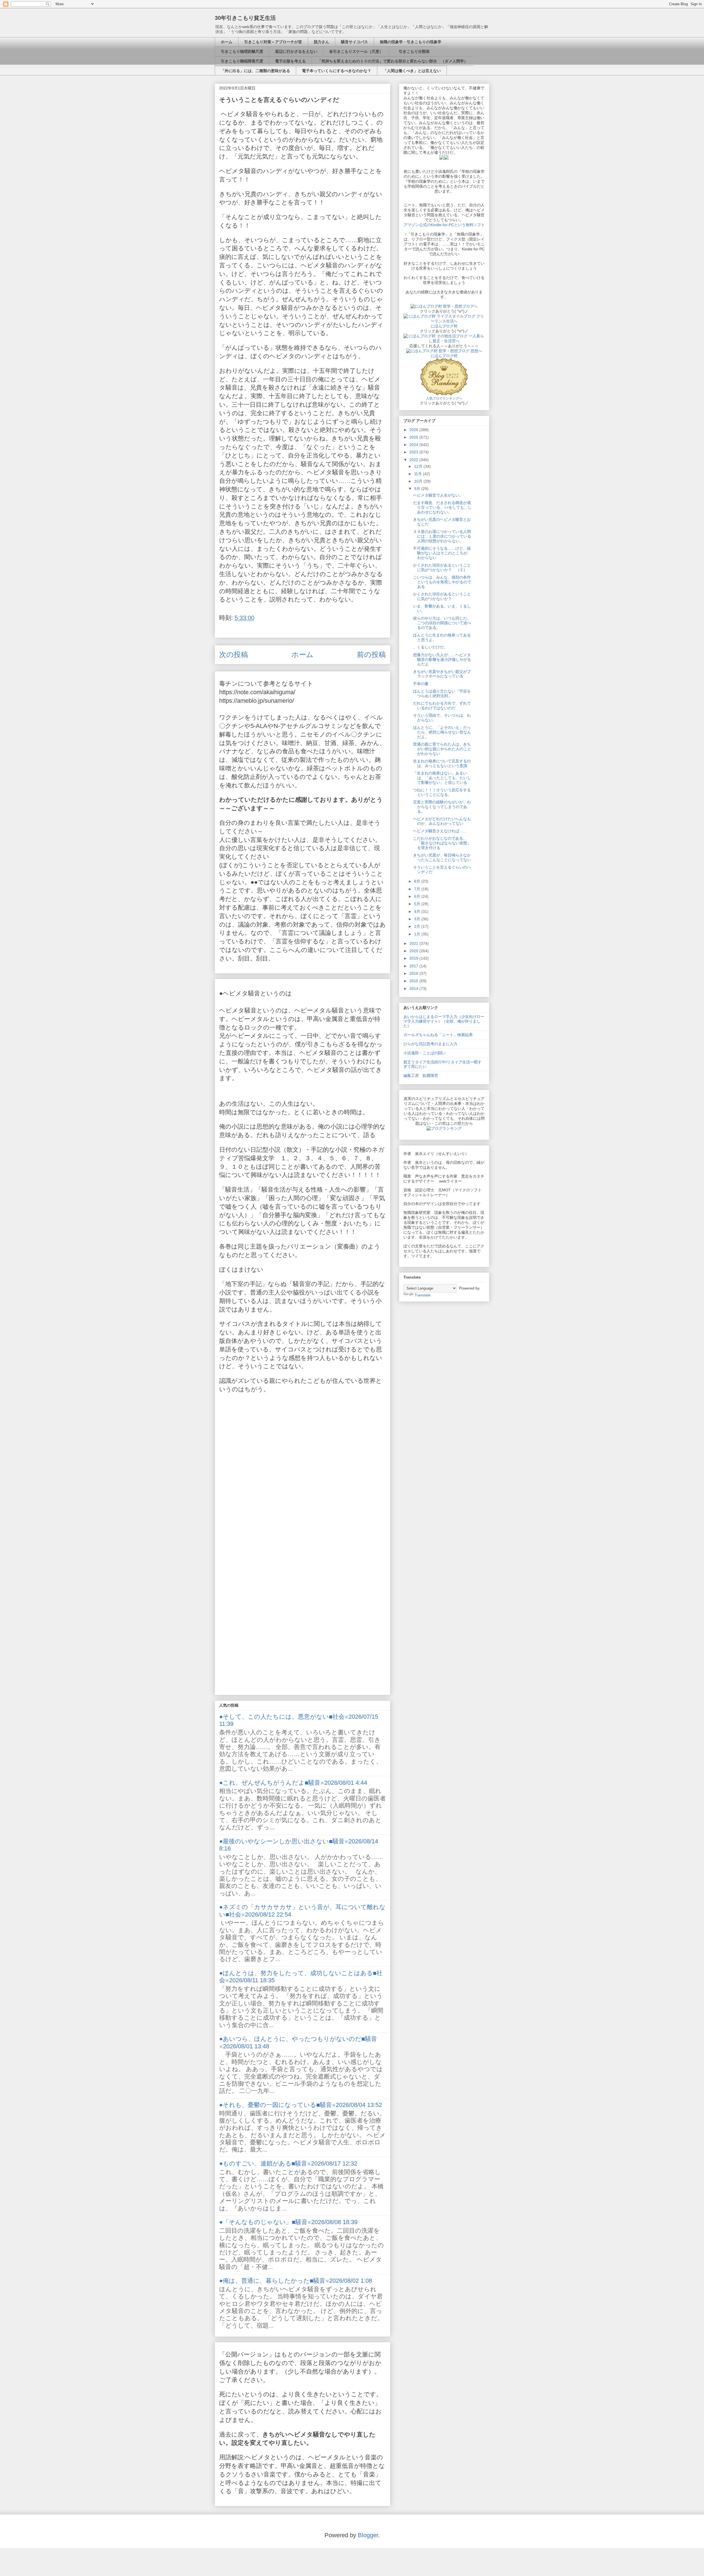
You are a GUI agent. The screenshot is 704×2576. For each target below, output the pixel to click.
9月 (418, 489)
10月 (419, 481)
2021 (414, 943)
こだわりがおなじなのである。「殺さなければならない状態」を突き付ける (442, 843)
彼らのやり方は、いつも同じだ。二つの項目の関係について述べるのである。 (442, 623)
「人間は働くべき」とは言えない (412, 71)
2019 (414, 958)
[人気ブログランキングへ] (444, 394)
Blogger (368, 2535)
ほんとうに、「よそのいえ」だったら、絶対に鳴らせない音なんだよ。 (442, 732)
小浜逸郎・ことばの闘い (425, 1053)
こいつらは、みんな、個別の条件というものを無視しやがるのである (442, 582)
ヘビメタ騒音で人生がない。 (438, 495)
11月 (419, 474)
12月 (419, 466)
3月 (418, 919)
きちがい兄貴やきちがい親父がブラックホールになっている (442, 674)
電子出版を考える (290, 61)
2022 (414, 460)
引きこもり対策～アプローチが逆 (273, 42)
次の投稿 (234, 655)
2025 (414, 437)
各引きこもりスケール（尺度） (356, 51)
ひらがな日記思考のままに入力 (430, 1044)
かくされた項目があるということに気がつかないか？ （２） (442, 567)
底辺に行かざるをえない (296, 51)
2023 (414, 452)
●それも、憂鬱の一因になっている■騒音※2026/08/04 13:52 (301, 2105)
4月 (418, 911)
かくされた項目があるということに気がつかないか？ (442, 596)
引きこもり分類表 (412, 51)
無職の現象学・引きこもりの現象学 (411, 42)
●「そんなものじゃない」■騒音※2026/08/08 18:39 (288, 2222)
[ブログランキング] (444, 1128)
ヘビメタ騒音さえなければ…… (440, 831)
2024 (414, 445)
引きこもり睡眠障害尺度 (242, 61)
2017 (414, 966)
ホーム (227, 42)
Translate (423, 1295)
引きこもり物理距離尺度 (242, 51)
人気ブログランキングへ (444, 398)
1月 (418, 934)
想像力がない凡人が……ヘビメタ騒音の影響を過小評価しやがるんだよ (442, 659)
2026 (414, 430)
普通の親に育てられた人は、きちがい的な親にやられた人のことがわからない (442, 749)
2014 (414, 989)
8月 (418, 881)
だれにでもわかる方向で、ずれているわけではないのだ (442, 706)
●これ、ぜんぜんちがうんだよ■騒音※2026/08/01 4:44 (293, 1783)
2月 (418, 926)
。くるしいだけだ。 (430, 647)
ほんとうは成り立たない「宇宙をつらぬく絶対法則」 (442, 693)
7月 (418, 889)
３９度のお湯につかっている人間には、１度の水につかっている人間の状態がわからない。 (442, 536)
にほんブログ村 (444, 326)
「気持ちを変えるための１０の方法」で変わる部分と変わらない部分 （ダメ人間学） (393, 61)
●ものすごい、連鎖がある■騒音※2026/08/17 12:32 (288, 2163)
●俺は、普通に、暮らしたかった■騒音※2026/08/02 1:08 (296, 2281)
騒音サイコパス (354, 42)
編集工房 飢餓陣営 (421, 1075)
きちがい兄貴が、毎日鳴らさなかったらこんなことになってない (442, 857)
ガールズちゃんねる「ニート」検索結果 (438, 1035)
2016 (414, 973)
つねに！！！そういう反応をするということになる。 (442, 792)
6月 (418, 896)
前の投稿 (371, 655)
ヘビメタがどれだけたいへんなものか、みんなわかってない (442, 821)
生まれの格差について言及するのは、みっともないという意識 (442, 763)
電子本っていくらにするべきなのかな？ (337, 71)
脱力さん (321, 42)
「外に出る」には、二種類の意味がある (255, 71)
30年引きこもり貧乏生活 (245, 18)
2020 (414, 951)
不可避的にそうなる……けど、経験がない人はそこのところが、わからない (442, 553)
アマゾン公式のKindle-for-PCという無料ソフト (444, 225)
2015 (414, 981)
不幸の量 (421, 684)
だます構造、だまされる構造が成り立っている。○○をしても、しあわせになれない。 (442, 507)
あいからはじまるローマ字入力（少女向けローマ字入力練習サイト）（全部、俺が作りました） (444, 1021)
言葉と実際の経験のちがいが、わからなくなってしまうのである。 (442, 807)
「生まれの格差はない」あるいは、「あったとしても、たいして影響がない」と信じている (442, 778)
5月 (418, 904)
